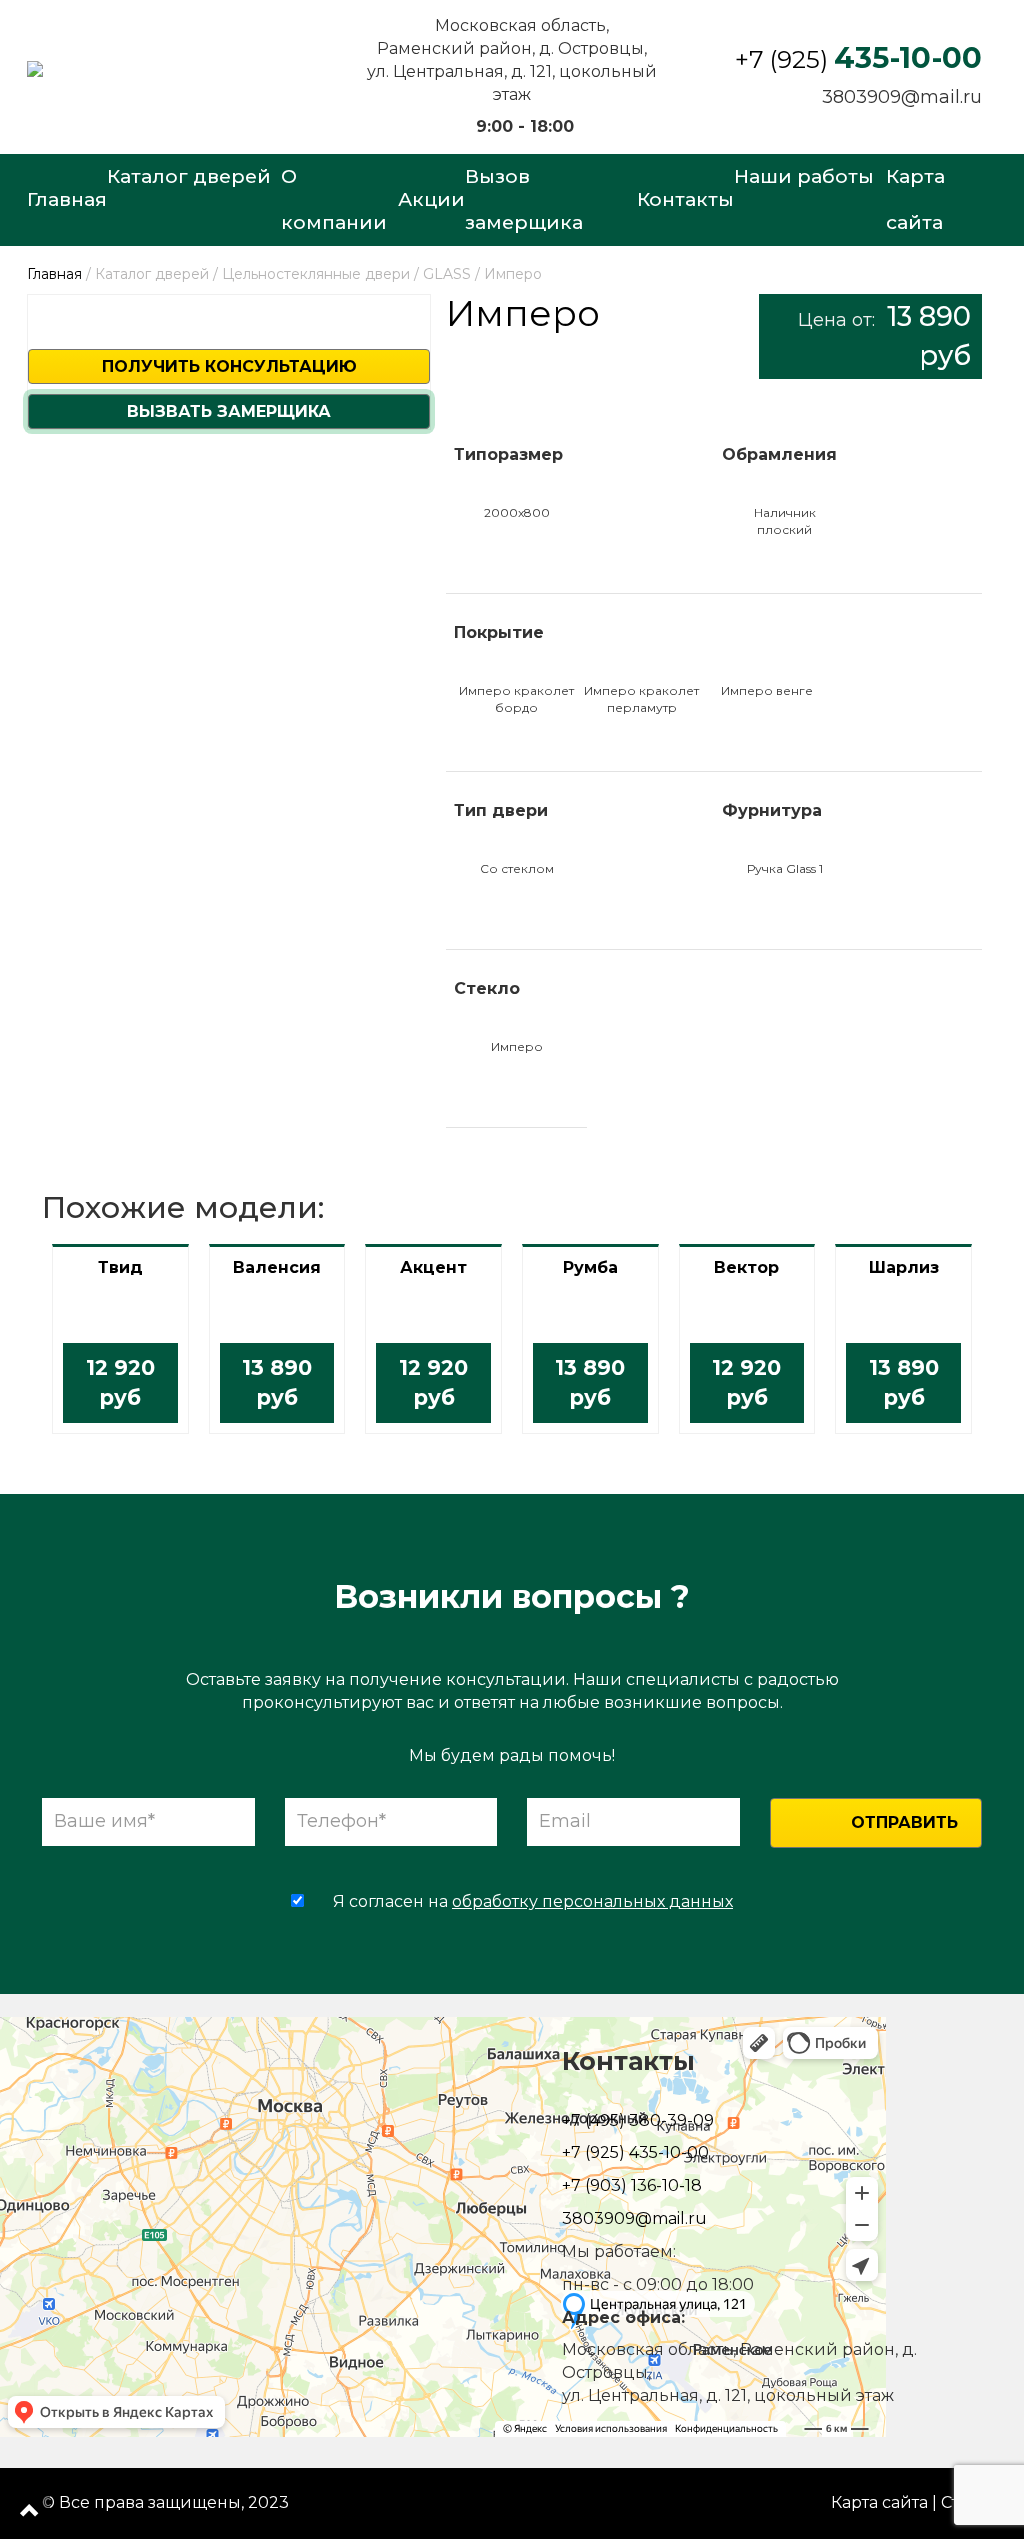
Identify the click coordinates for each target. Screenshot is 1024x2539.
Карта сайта (879, 2502)
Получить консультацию (229, 366)
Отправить (904, 1822)
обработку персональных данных (592, 1901)
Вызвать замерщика (229, 411)
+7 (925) (858, 59)
